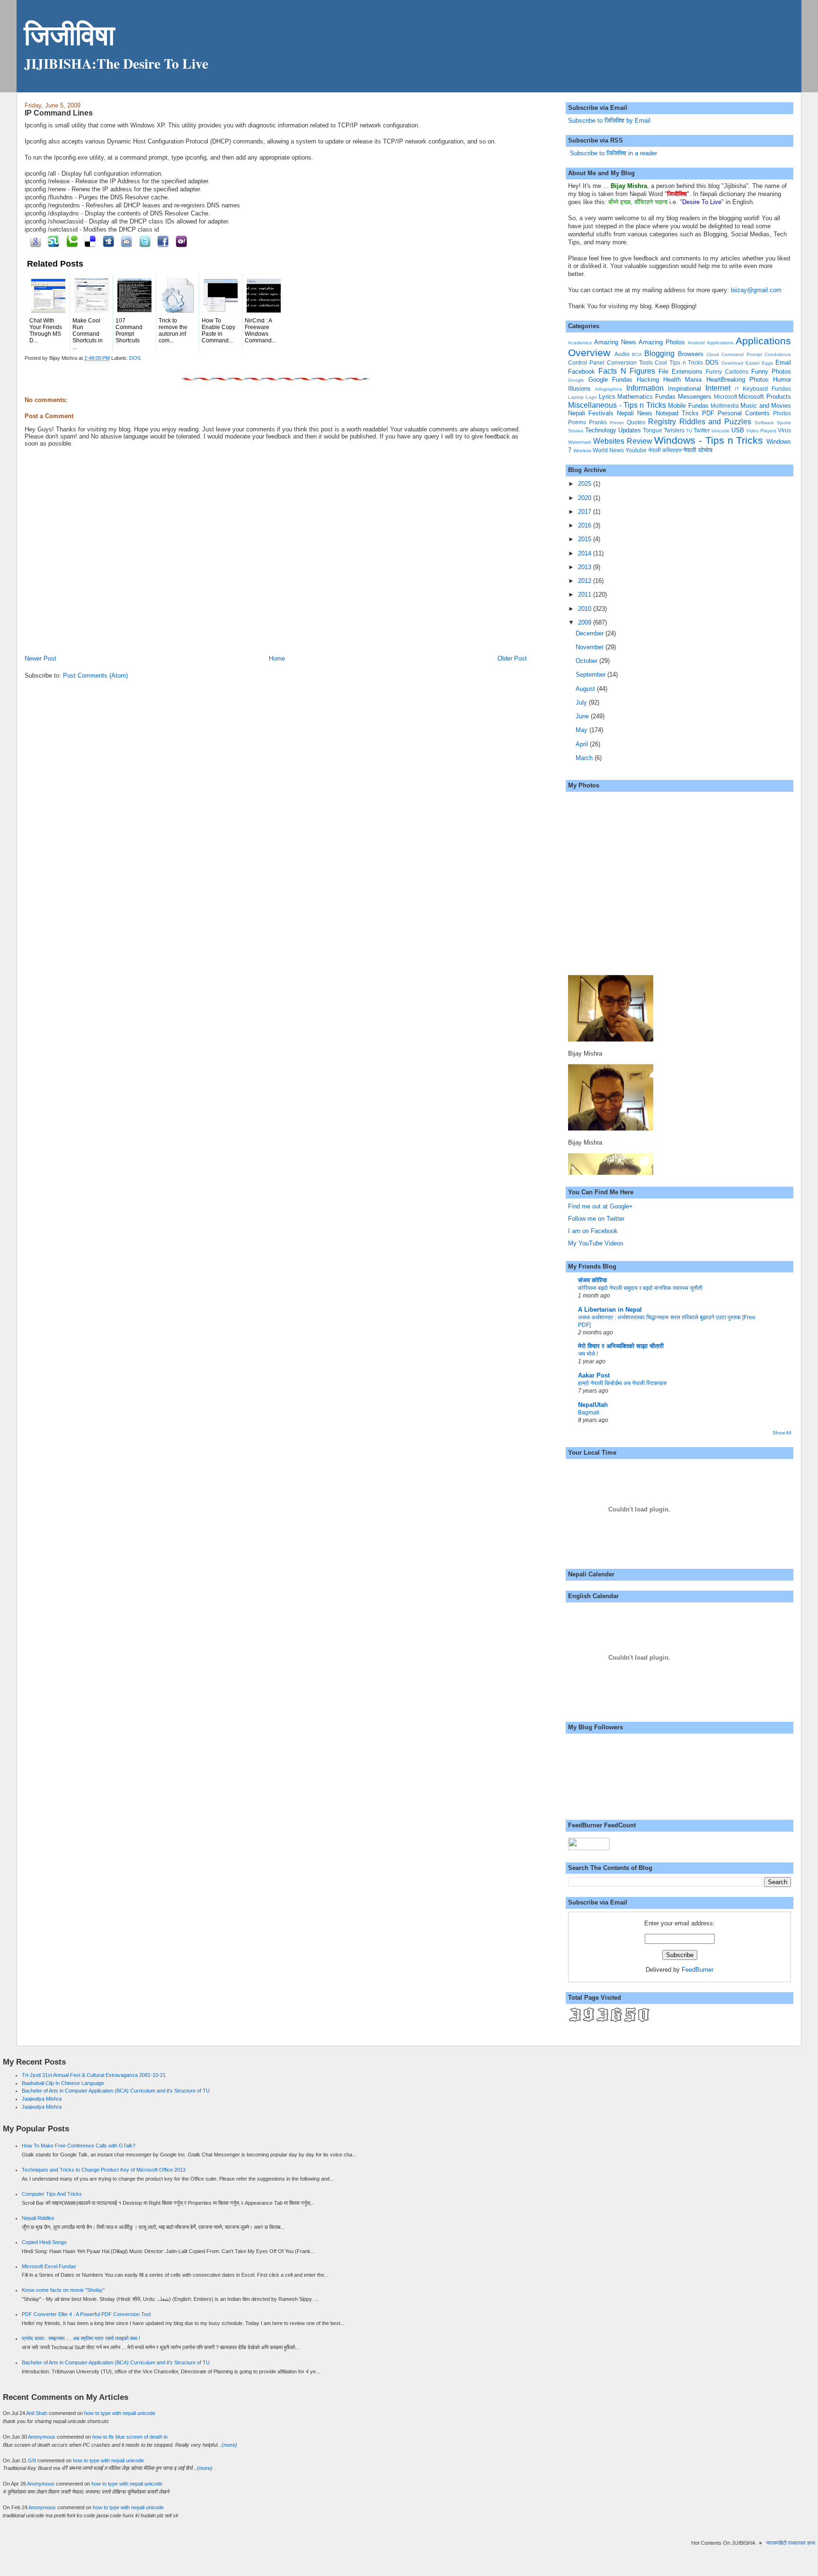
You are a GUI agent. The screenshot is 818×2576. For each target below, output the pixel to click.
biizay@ (742, 290)
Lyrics (607, 397)
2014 (586, 553)
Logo (591, 397)
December (591, 633)
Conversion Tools (630, 362)
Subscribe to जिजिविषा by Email (609, 121)
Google (576, 380)
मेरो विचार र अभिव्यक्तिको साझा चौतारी (621, 1346)
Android (696, 343)
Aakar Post (594, 1375)
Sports (784, 423)
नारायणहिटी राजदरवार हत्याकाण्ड (777, 2543)
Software (764, 423)
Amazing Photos (662, 342)
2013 (586, 567)
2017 (586, 512)
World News (608, 450)
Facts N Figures (627, 371)
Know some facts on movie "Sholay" (63, 2290)
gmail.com (767, 290)
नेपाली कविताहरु (665, 450)
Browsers (691, 354)
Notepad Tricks (677, 413)
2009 (586, 622)
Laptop (576, 397)
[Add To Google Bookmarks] (34, 241)
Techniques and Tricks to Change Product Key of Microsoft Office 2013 (104, 2170)
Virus (784, 430)
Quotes (636, 422)
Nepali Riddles (38, 2218)
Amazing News (615, 342)
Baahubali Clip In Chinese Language (63, 2083)
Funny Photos (771, 371)
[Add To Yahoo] (180, 241)
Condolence (778, 354)
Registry (662, 422)
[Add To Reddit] (125, 241)
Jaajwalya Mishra (42, 2099)
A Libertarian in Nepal (610, 1310)
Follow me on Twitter (596, 1219)
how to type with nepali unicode (120, 2413)
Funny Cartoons (727, 371)
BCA (637, 354)
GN (32, 2460)
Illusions (579, 389)
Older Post (512, 658)
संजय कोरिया (592, 1280)
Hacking (648, 380)
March (585, 758)
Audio (622, 354)
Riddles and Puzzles (716, 422)
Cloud (713, 354)
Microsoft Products (765, 397)
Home (277, 658)
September (591, 675)
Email (783, 362)
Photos (782, 413)
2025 (586, 484)
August (586, 689)
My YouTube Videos (596, 1243)
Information (645, 388)
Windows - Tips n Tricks (709, 440)
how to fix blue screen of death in (130, 2437)
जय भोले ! (588, 1354)
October (587, 661)
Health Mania (682, 380)
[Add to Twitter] (143, 241)
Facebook (582, 371)
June (583, 716)
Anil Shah (37, 2413)
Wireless (582, 451)
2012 (586, 581)
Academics (580, 343)
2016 (586, 525)
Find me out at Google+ (600, 1206)
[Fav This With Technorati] (70, 241)
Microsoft (725, 397)
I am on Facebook (593, 1231)
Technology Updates (613, 430)
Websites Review (623, 441)
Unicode (720, 431)
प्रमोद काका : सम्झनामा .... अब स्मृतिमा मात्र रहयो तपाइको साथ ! (81, 2338)
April (583, 744)
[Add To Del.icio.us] (89, 241)
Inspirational (685, 389)
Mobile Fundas (688, 406)
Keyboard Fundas (767, 389)
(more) (229, 2445)
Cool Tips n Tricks (679, 362)
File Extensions (680, 371)
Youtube (636, 450)
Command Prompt (742, 354)
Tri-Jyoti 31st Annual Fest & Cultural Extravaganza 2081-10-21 (94, 2075)
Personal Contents (744, 413)
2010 (586, 609)
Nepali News (635, 413)
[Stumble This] (52, 241)
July (582, 702)
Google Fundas (610, 380)
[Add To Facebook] (162, 241)
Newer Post (40, 658)
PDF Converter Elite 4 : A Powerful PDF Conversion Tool (86, 2314)
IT (737, 389)
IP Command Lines (59, 113)
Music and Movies (766, 406)
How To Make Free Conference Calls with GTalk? (79, 2146)
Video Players (761, 431)
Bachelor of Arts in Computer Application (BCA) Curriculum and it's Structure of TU (116, 2091)
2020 (586, 498)
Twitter (702, 430)
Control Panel (586, 362)
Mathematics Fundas (646, 397)
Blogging (659, 353)
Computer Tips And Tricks (52, 2194)
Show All (782, 1433)
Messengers (695, 397)
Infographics (609, 389)
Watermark (580, 442)
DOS (135, 358)
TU (689, 431)
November (591, 647)
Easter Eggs (760, 363)
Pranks (598, 422)
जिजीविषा (69, 34)
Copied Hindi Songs (44, 2242)
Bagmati (589, 1413)
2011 (586, 595)
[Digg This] (107, 241)
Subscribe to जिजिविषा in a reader (613, 153)
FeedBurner (698, 1970)
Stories (576, 431)
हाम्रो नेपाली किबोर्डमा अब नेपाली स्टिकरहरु (622, 1383)
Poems (577, 422)
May (582, 730)
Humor (782, 380)
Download (732, 363)
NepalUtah (593, 1405)
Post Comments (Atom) (95, 675)
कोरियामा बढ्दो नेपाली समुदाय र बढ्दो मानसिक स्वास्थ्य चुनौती (640, 1288)
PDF (708, 413)
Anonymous (42, 2437)
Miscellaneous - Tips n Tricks (617, 405)
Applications (720, 343)
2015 (586, 539)
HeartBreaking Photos (738, 380)
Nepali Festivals (591, 413)
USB (738, 430)
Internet (718, 388)
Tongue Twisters (664, 430)
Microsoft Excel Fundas (49, 2266)
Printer (617, 423)
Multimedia (725, 406)
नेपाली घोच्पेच (698, 450)
